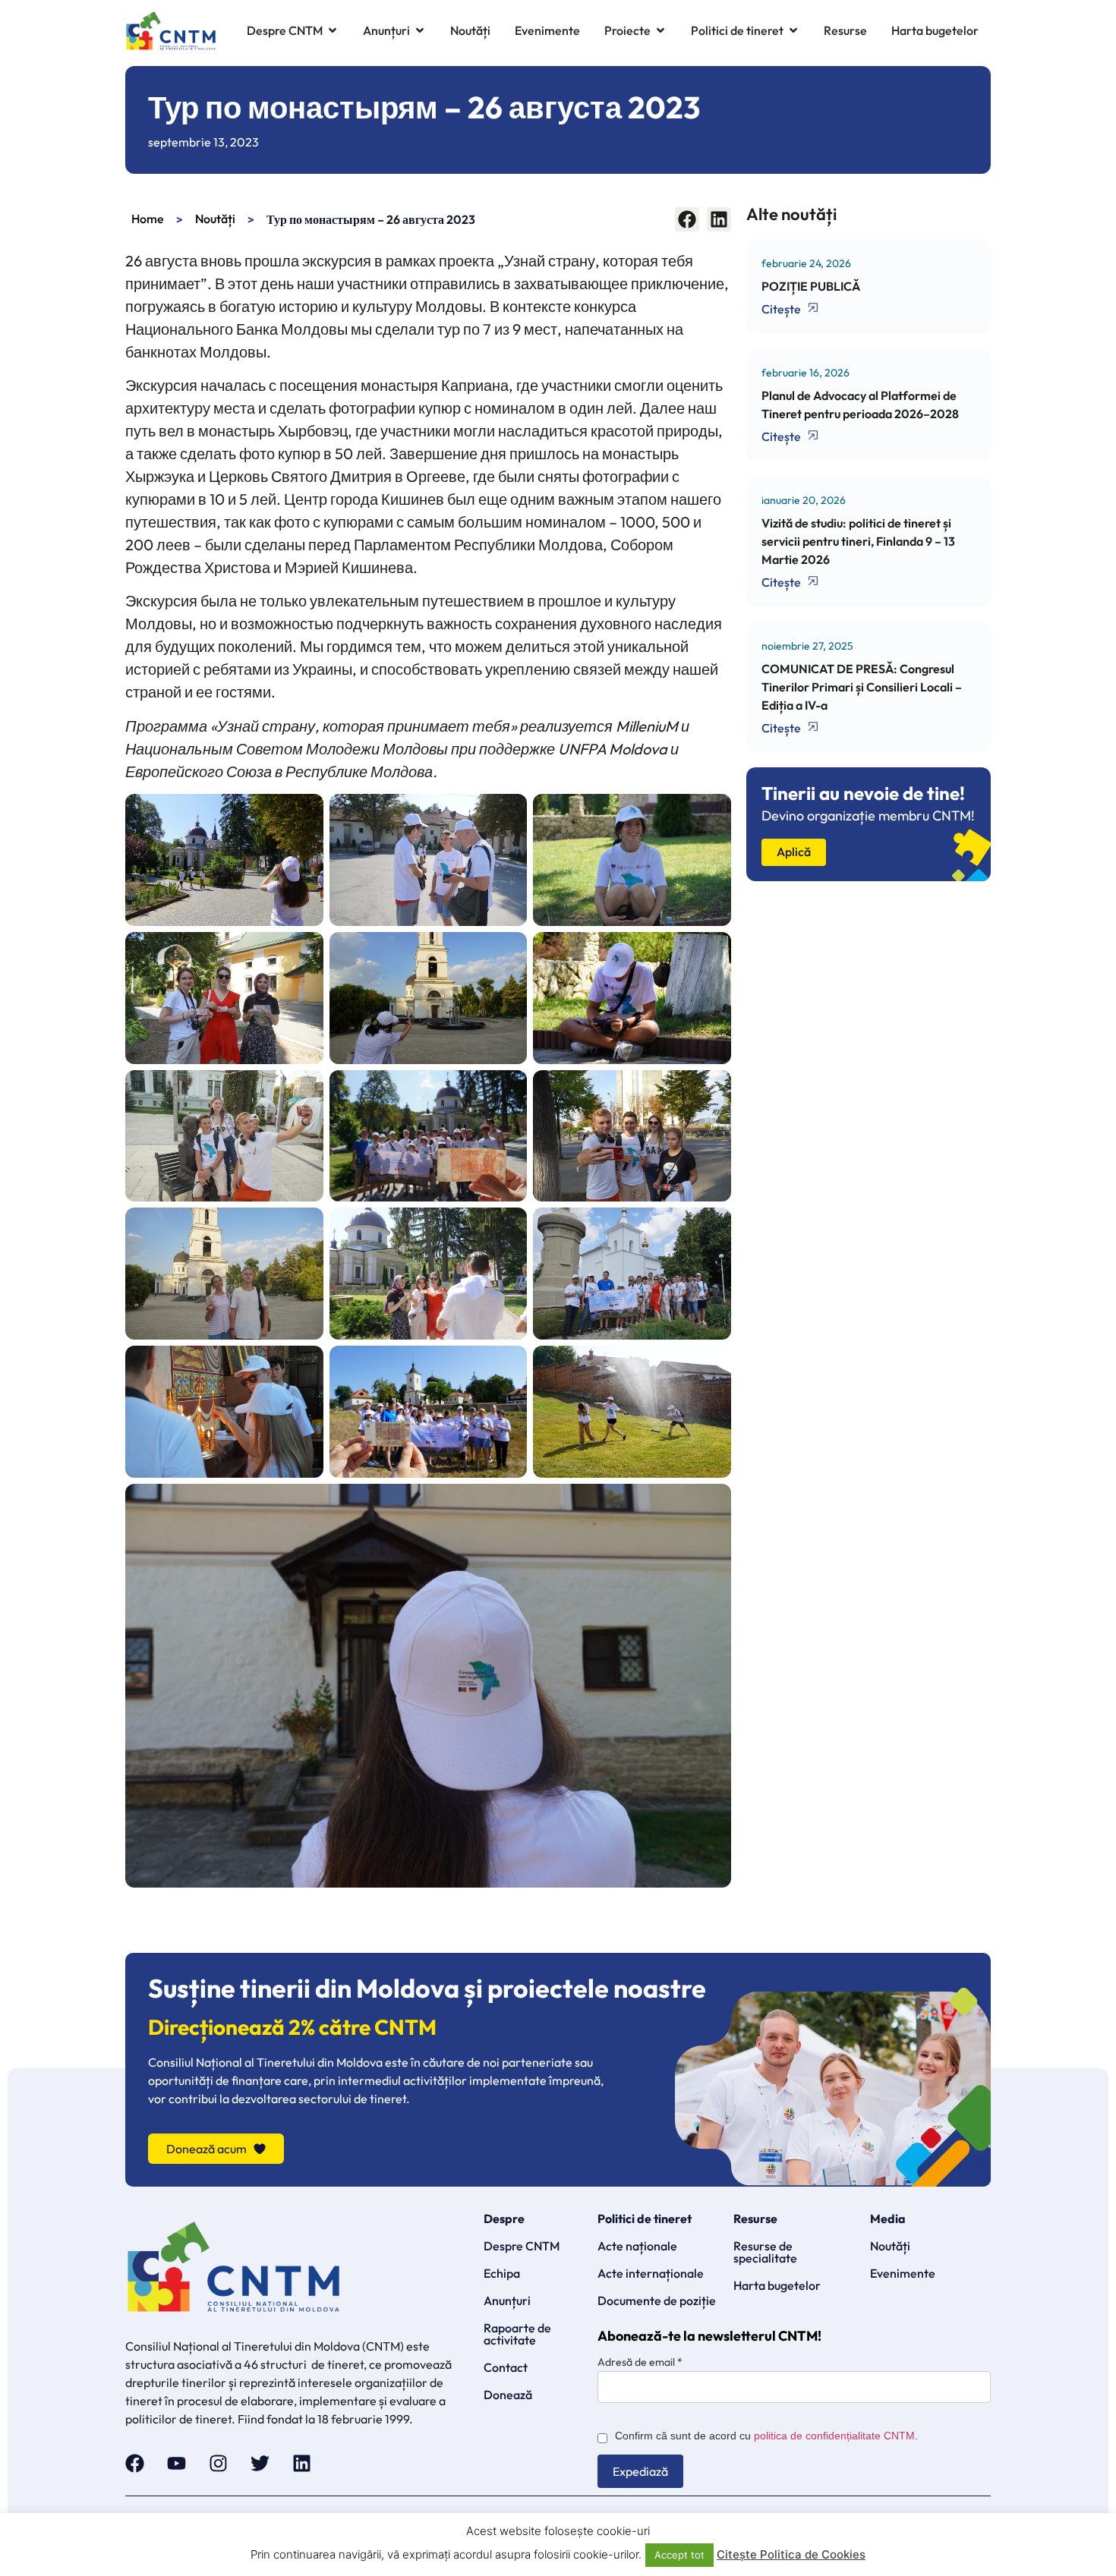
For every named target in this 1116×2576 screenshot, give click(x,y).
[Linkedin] (302, 2463)
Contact (506, 2367)
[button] (687, 219)
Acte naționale (637, 2246)
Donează (508, 2395)
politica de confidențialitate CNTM (834, 2436)
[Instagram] (218, 2463)
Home (148, 219)
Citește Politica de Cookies (791, 2554)
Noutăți (215, 219)
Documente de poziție (657, 2300)
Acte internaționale (651, 2273)
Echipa (502, 2273)
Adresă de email (640, 2362)
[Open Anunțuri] (420, 31)
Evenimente (903, 2273)
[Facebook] (135, 2463)
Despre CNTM (522, 2246)
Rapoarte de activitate (517, 2334)
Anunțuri (507, 2300)
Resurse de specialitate (765, 2252)
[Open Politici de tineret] (793, 31)
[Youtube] (177, 2463)
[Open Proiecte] (660, 31)
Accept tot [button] (679, 2555)
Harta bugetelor (777, 2285)
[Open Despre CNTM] (333, 31)
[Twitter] (260, 2463)
